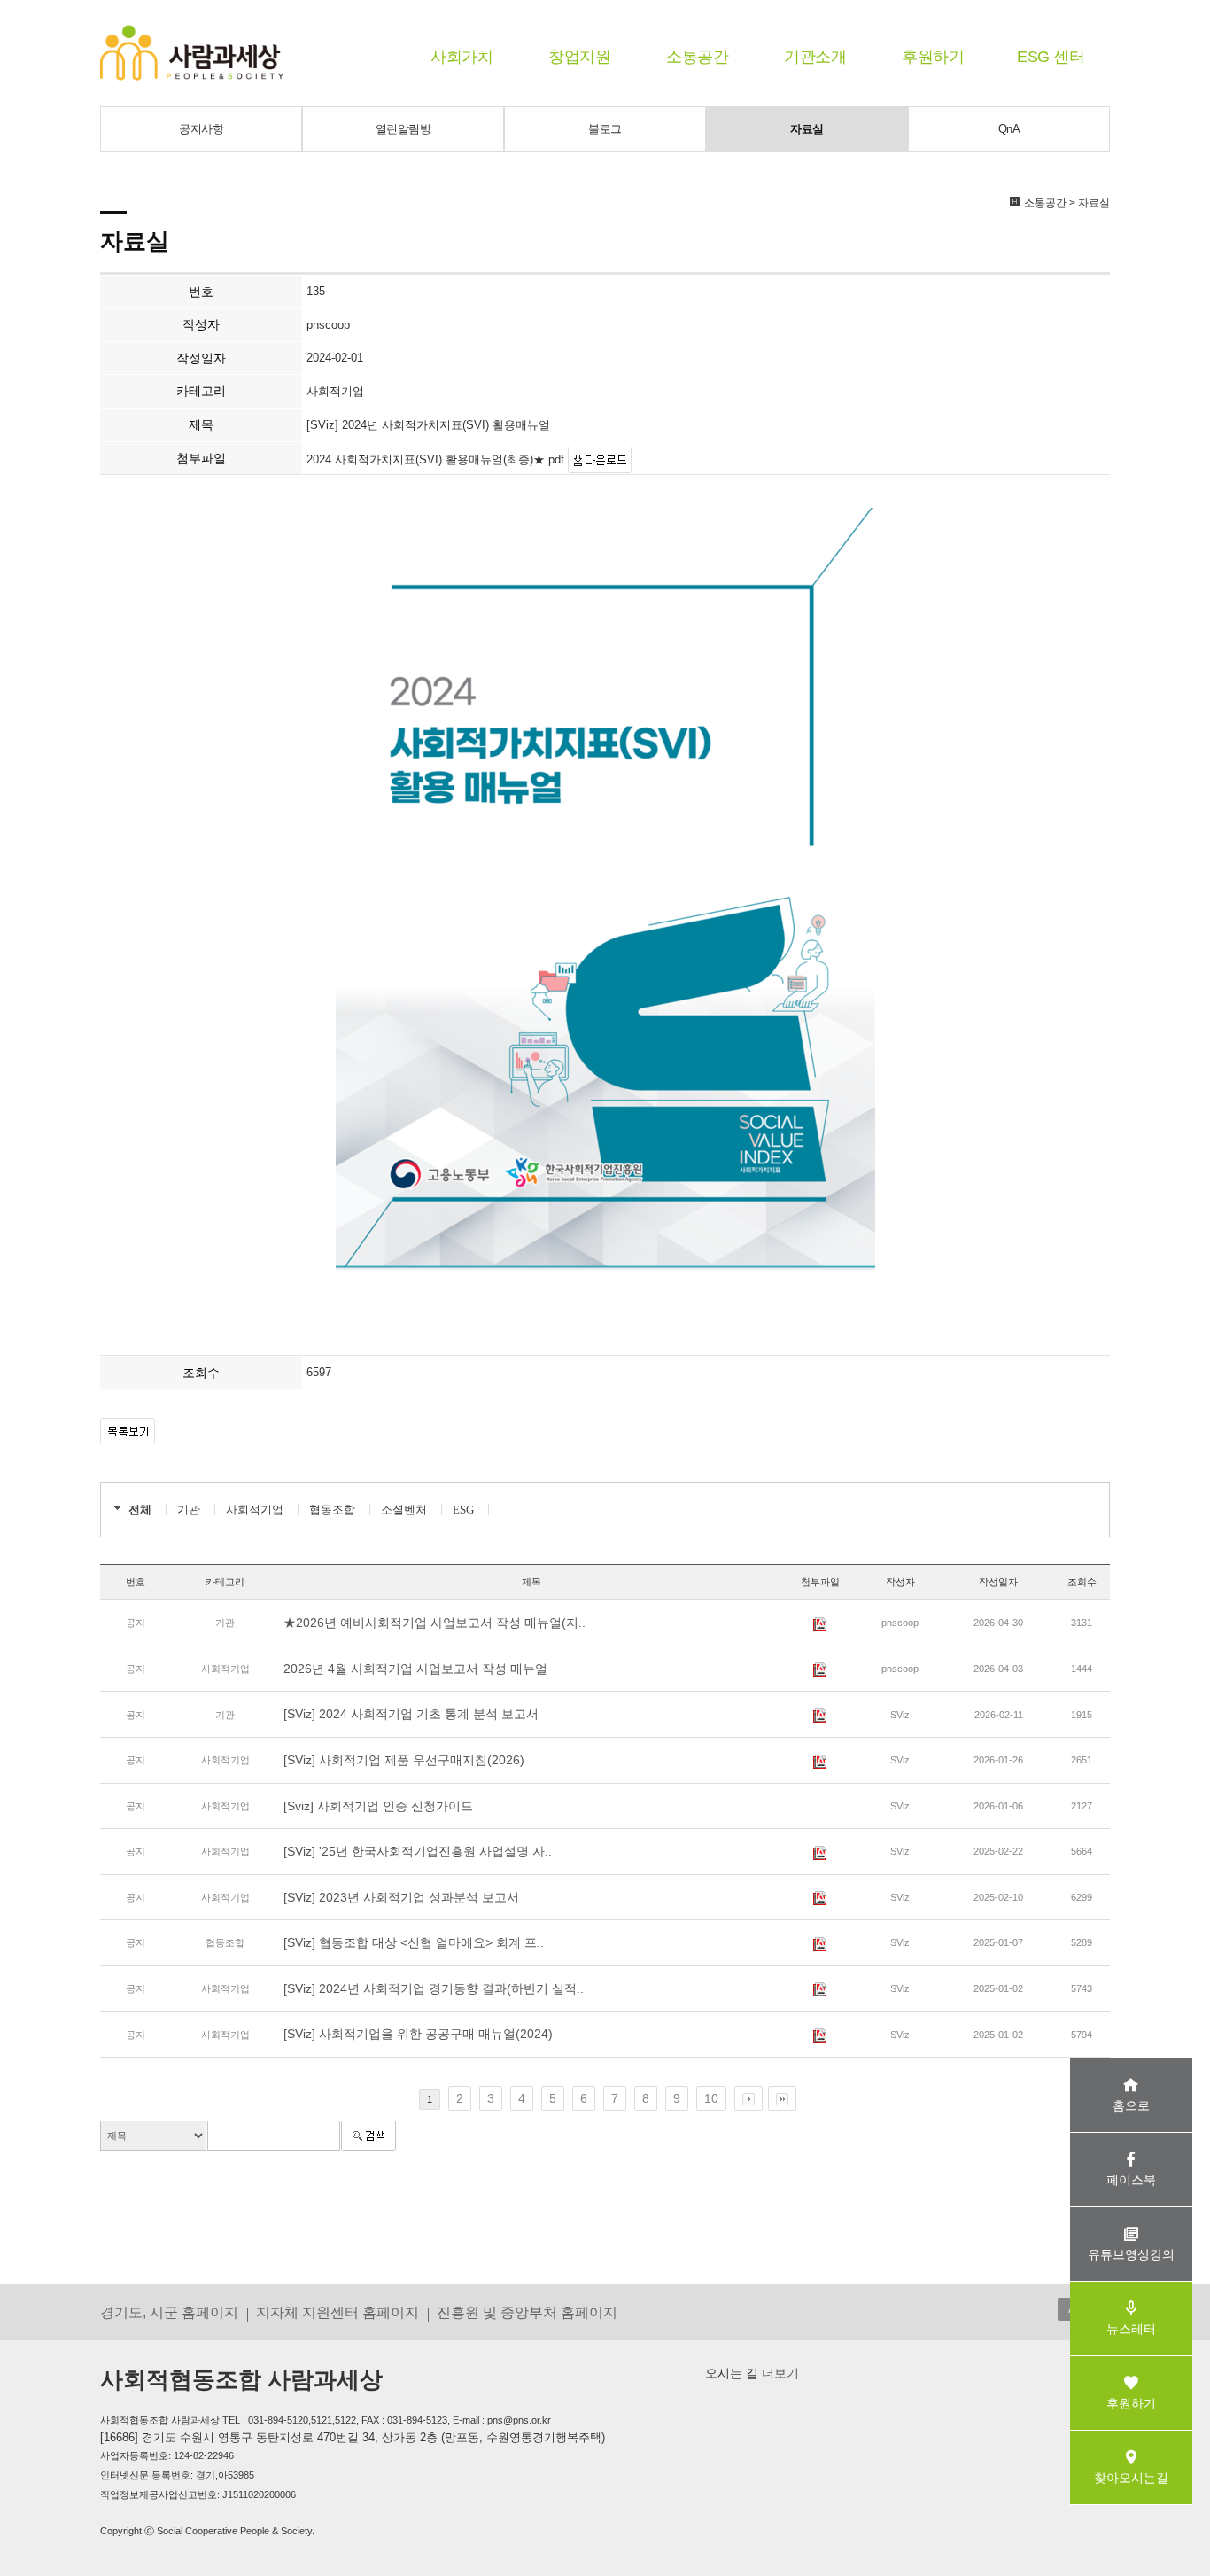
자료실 (807, 129)
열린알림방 (403, 129)
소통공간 (697, 57)
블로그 (605, 129)
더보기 (779, 2373)
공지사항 (201, 129)
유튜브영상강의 (1131, 2254)
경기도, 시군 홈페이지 (169, 2312)
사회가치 (462, 57)
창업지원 (579, 57)
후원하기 (933, 57)
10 (711, 2098)
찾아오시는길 (1131, 2478)
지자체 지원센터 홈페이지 (337, 2312)
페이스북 (1131, 2180)
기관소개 (815, 57)
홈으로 (1131, 2105)
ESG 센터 (1051, 57)
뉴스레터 (1131, 2329)
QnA (1009, 129)
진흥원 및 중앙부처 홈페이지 (527, 2312)
